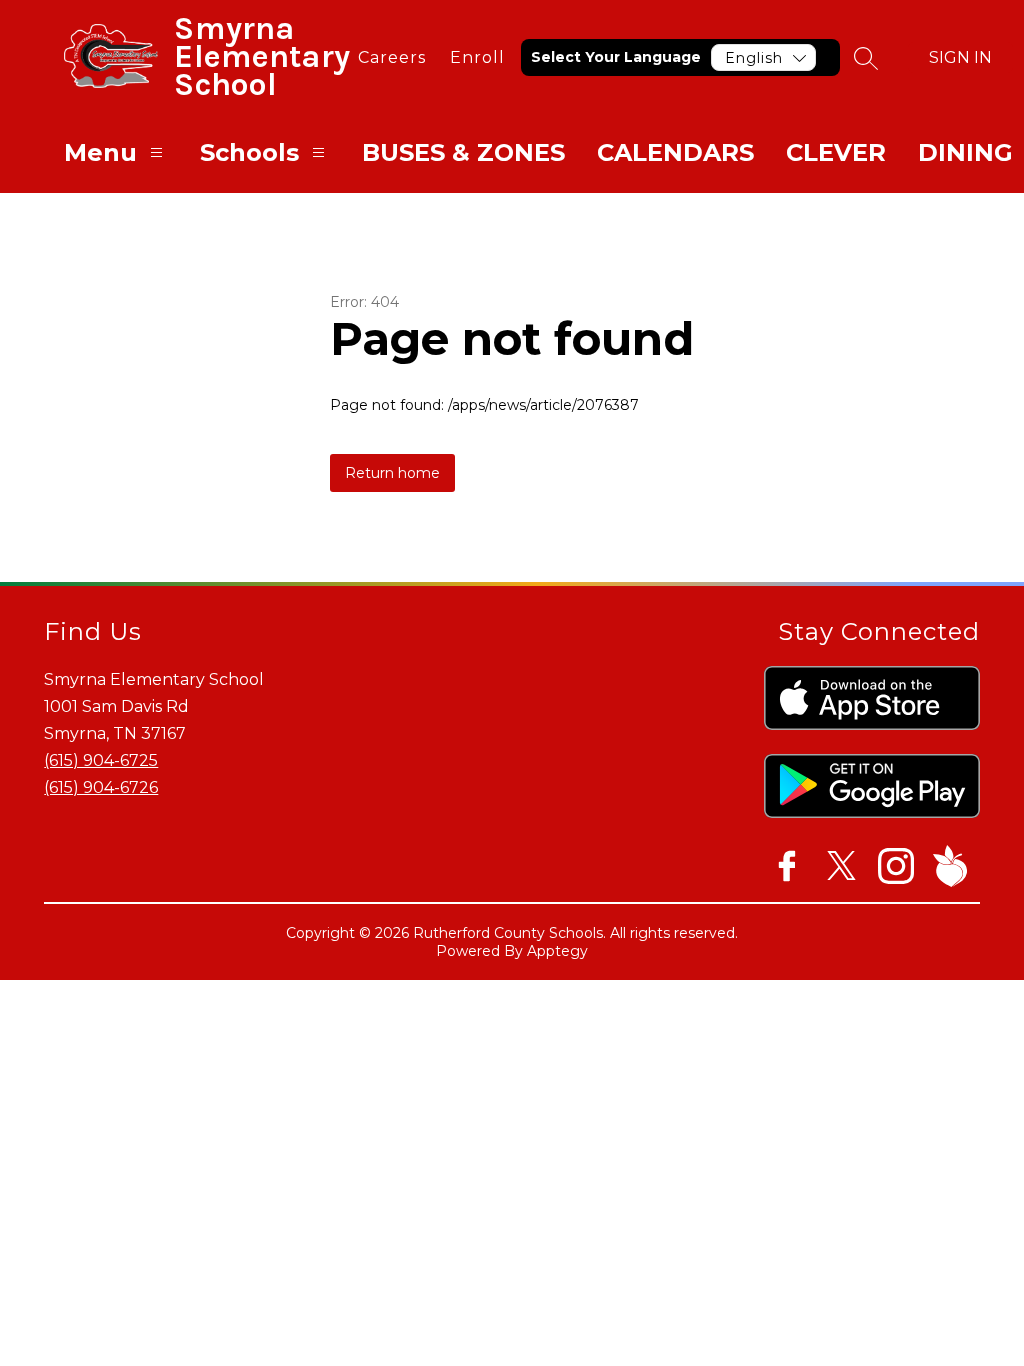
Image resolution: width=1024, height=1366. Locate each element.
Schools (249, 152)
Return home (392, 473)
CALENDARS (675, 152)
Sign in (960, 57)
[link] (392, 57)
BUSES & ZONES (463, 152)
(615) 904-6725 (101, 760)
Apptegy (557, 951)
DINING (965, 152)
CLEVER (836, 152)
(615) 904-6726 (101, 787)
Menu (100, 152)
